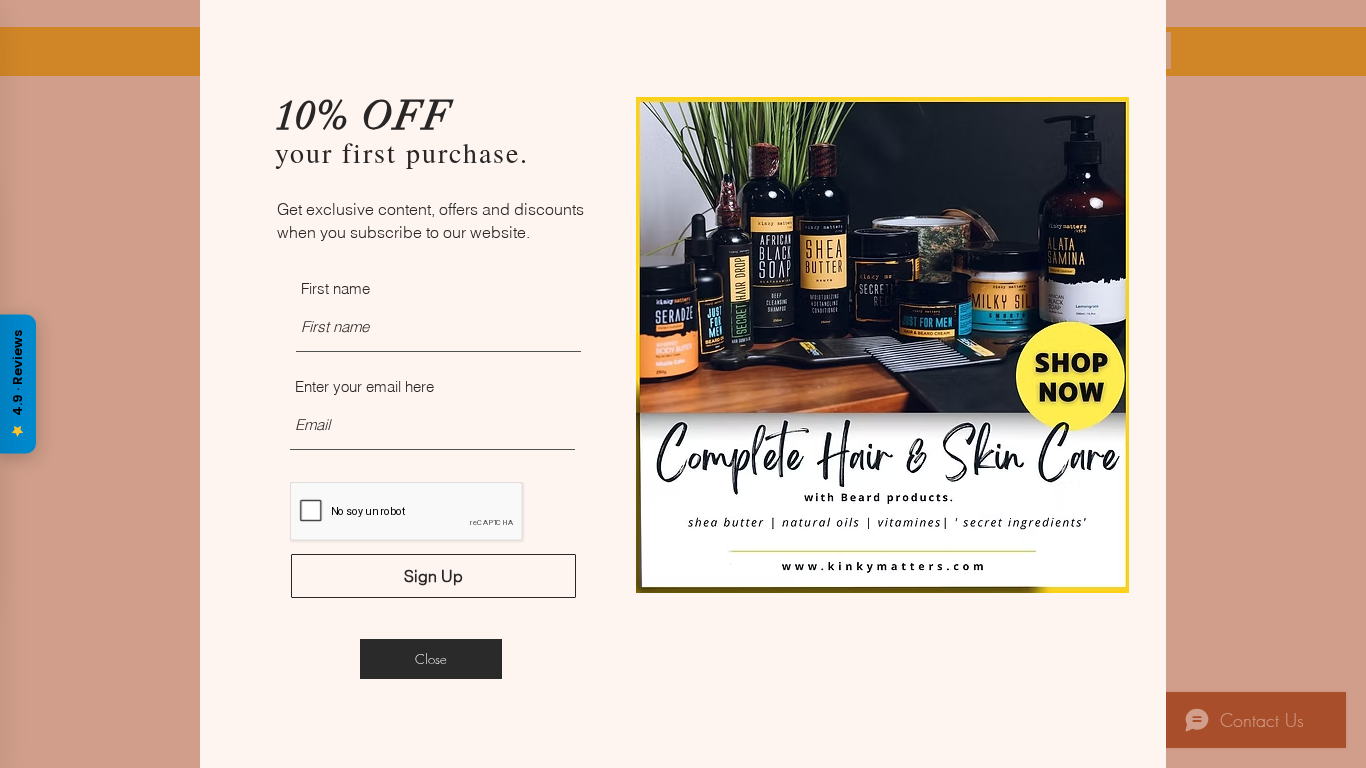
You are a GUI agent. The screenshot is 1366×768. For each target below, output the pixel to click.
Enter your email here (364, 386)
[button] (431, 659)
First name (335, 288)
